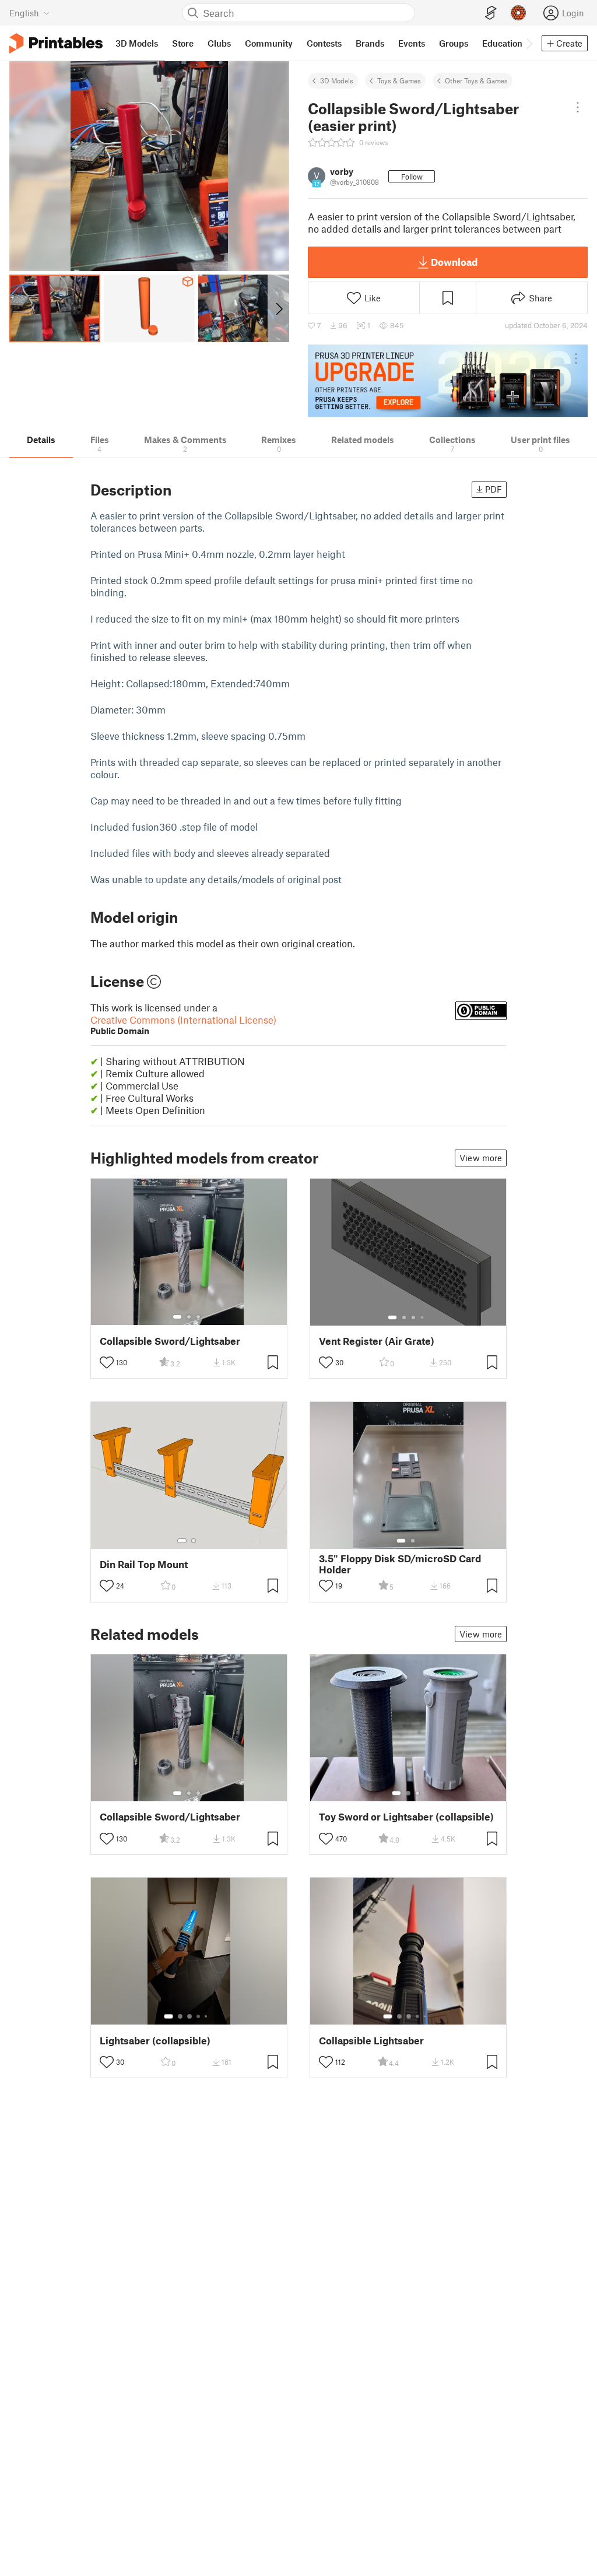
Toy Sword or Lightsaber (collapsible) (406, 1817)
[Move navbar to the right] (529, 43)
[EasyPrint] (491, 13)
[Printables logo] (56, 43)
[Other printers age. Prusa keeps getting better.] (448, 381)
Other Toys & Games (476, 80)
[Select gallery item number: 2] (189, 1317)
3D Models (337, 80)
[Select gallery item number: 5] (207, 2016)
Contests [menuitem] (324, 43)
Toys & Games (399, 80)
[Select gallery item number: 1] (177, 1317)
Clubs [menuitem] (219, 43)
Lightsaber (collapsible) (155, 2041)
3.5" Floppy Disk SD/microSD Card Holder (400, 1564)
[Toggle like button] (107, 1362)
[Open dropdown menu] (578, 107)
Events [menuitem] (412, 43)
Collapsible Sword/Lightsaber (170, 1341)
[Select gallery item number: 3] (198, 1317)
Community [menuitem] (269, 43)
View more (481, 1158)
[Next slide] (278, 308)
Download (454, 262)
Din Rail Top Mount (144, 1564)
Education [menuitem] (502, 43)
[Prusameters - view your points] (518, 13)
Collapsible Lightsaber (371, 2041)
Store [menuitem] (183, 43)
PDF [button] (494, 489)
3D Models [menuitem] (137, 43)
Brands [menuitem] (370, 43)
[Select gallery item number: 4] (423, 1317)
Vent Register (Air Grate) (377, 1341)
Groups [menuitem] (454, 43)
